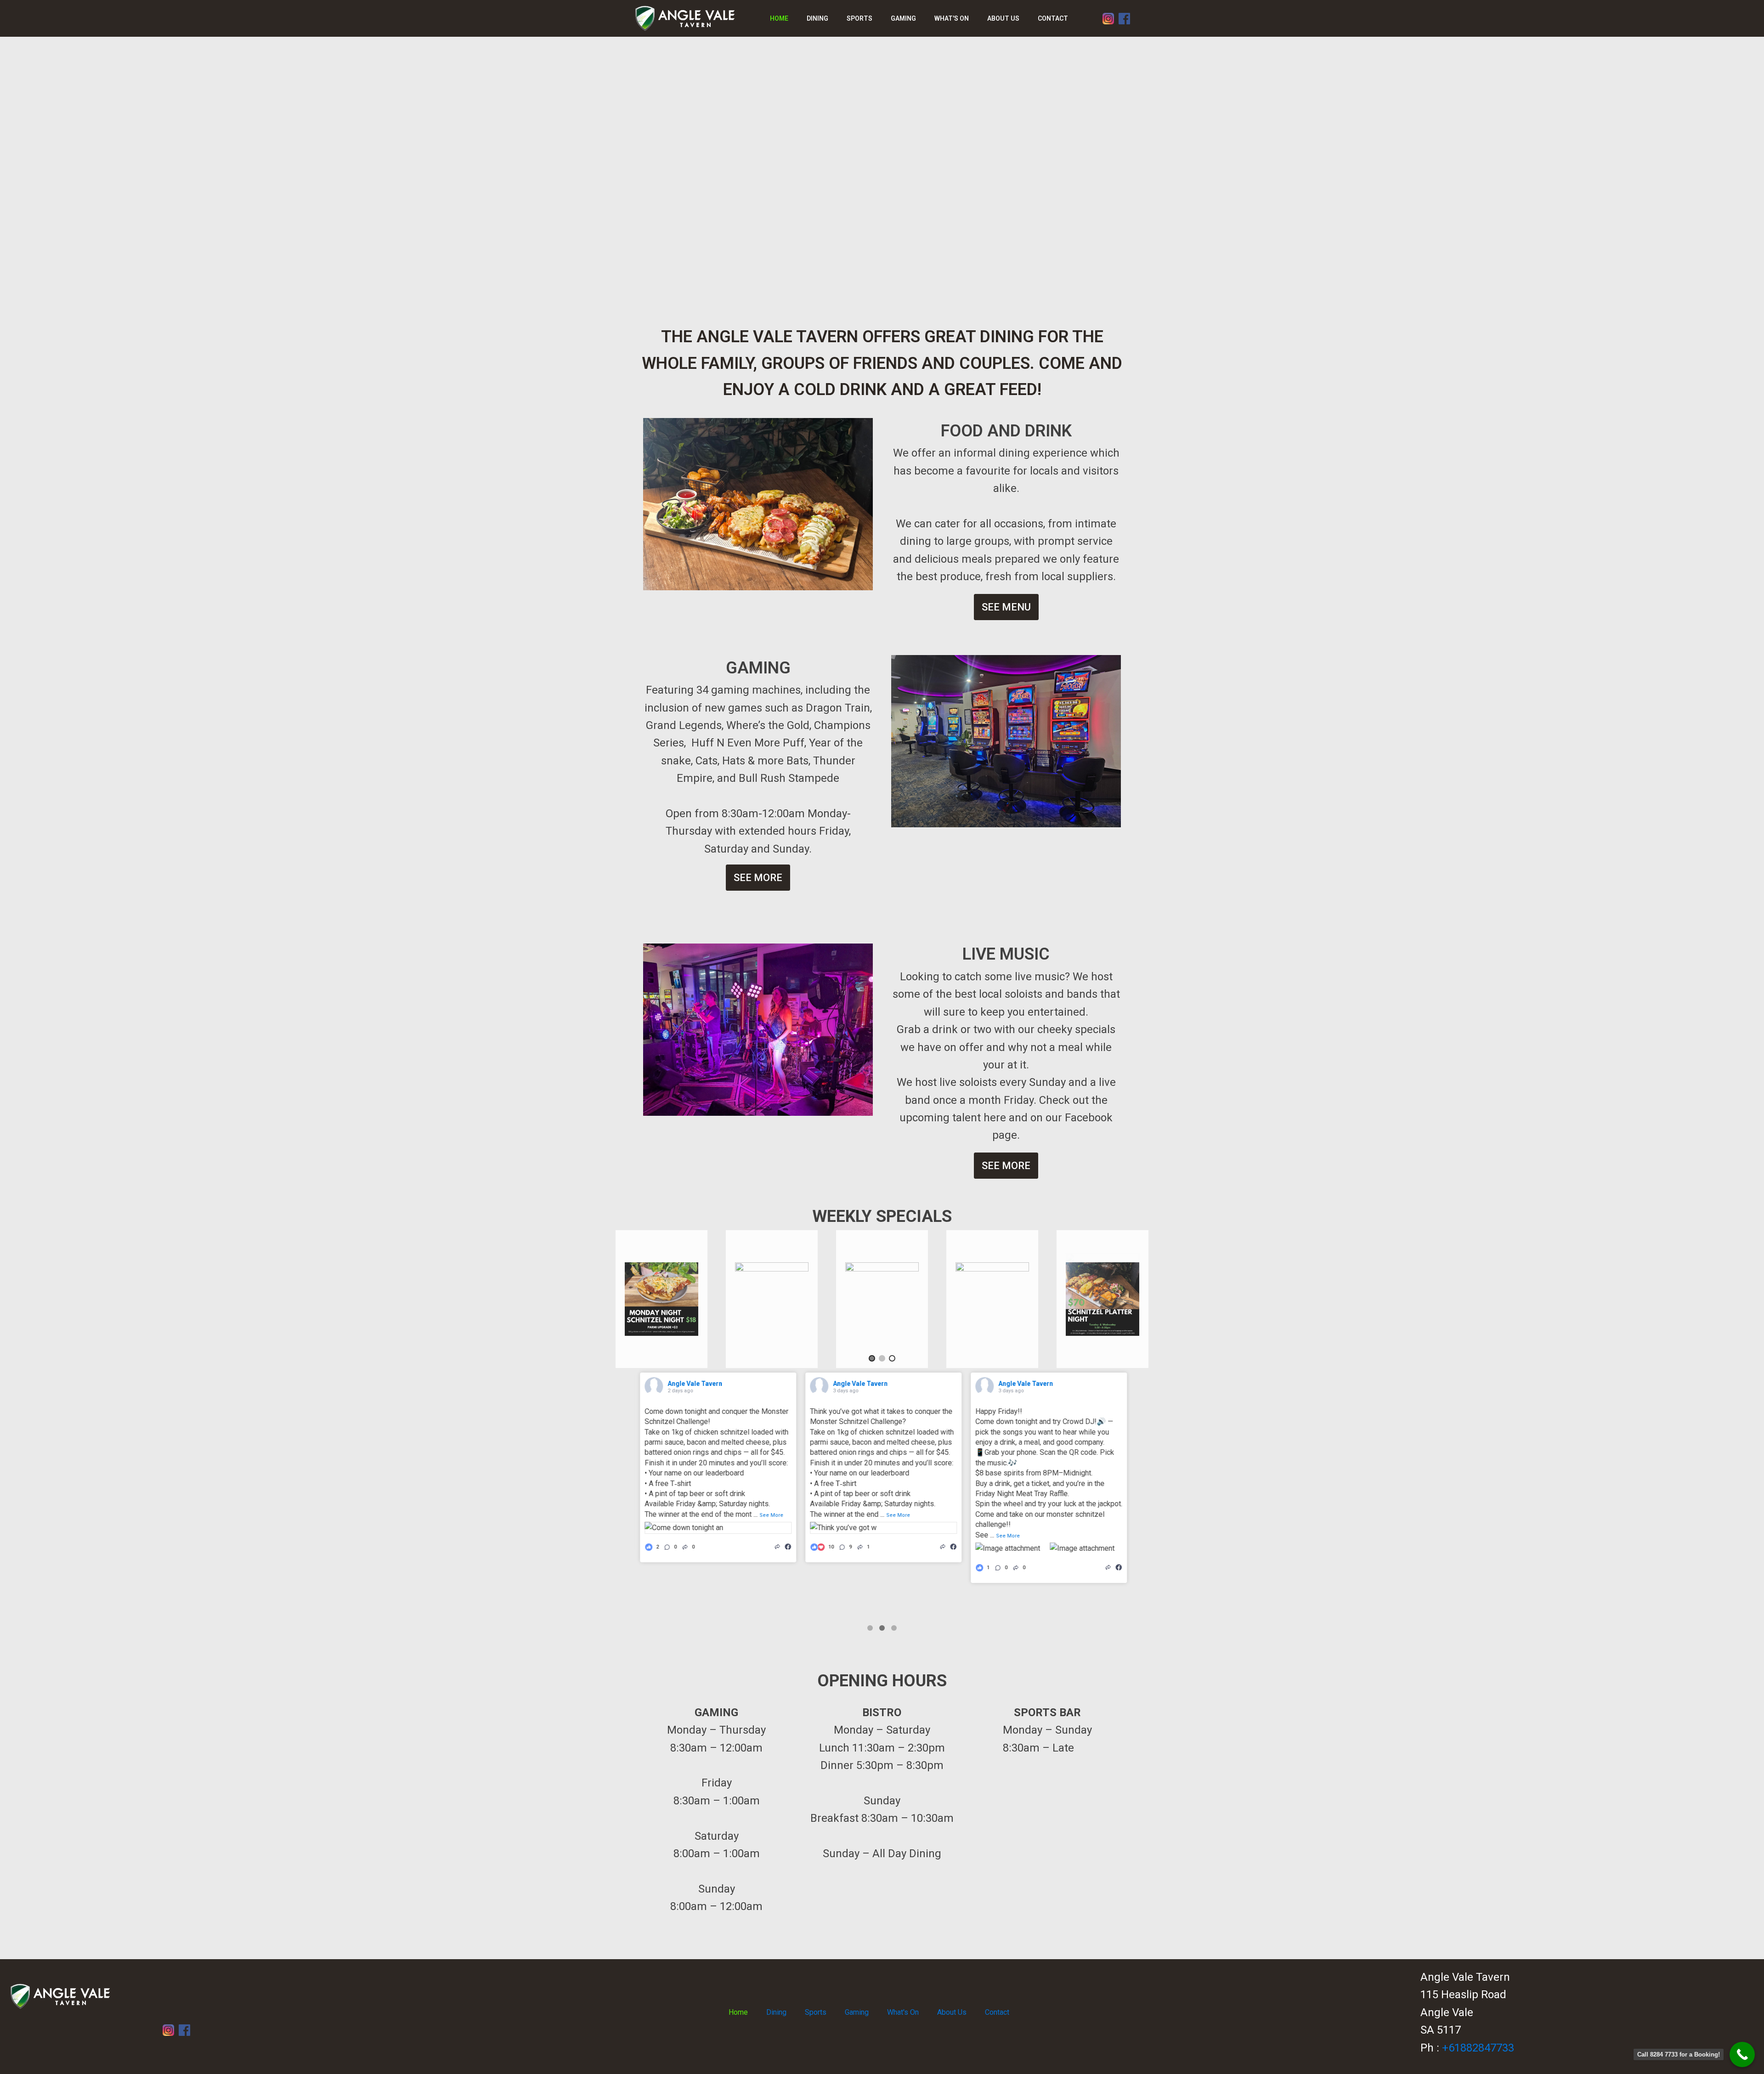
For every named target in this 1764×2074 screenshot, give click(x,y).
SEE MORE (758, 878)
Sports (859, 18)
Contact (1053, 18)
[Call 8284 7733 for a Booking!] (1742, 2054)
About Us (1003, 18)
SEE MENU (1006, 607)
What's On (952, 18)
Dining (817, 18)
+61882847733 (1478, 2048)
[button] (872, 1358)
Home (779, 18)
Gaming (903, 18)
